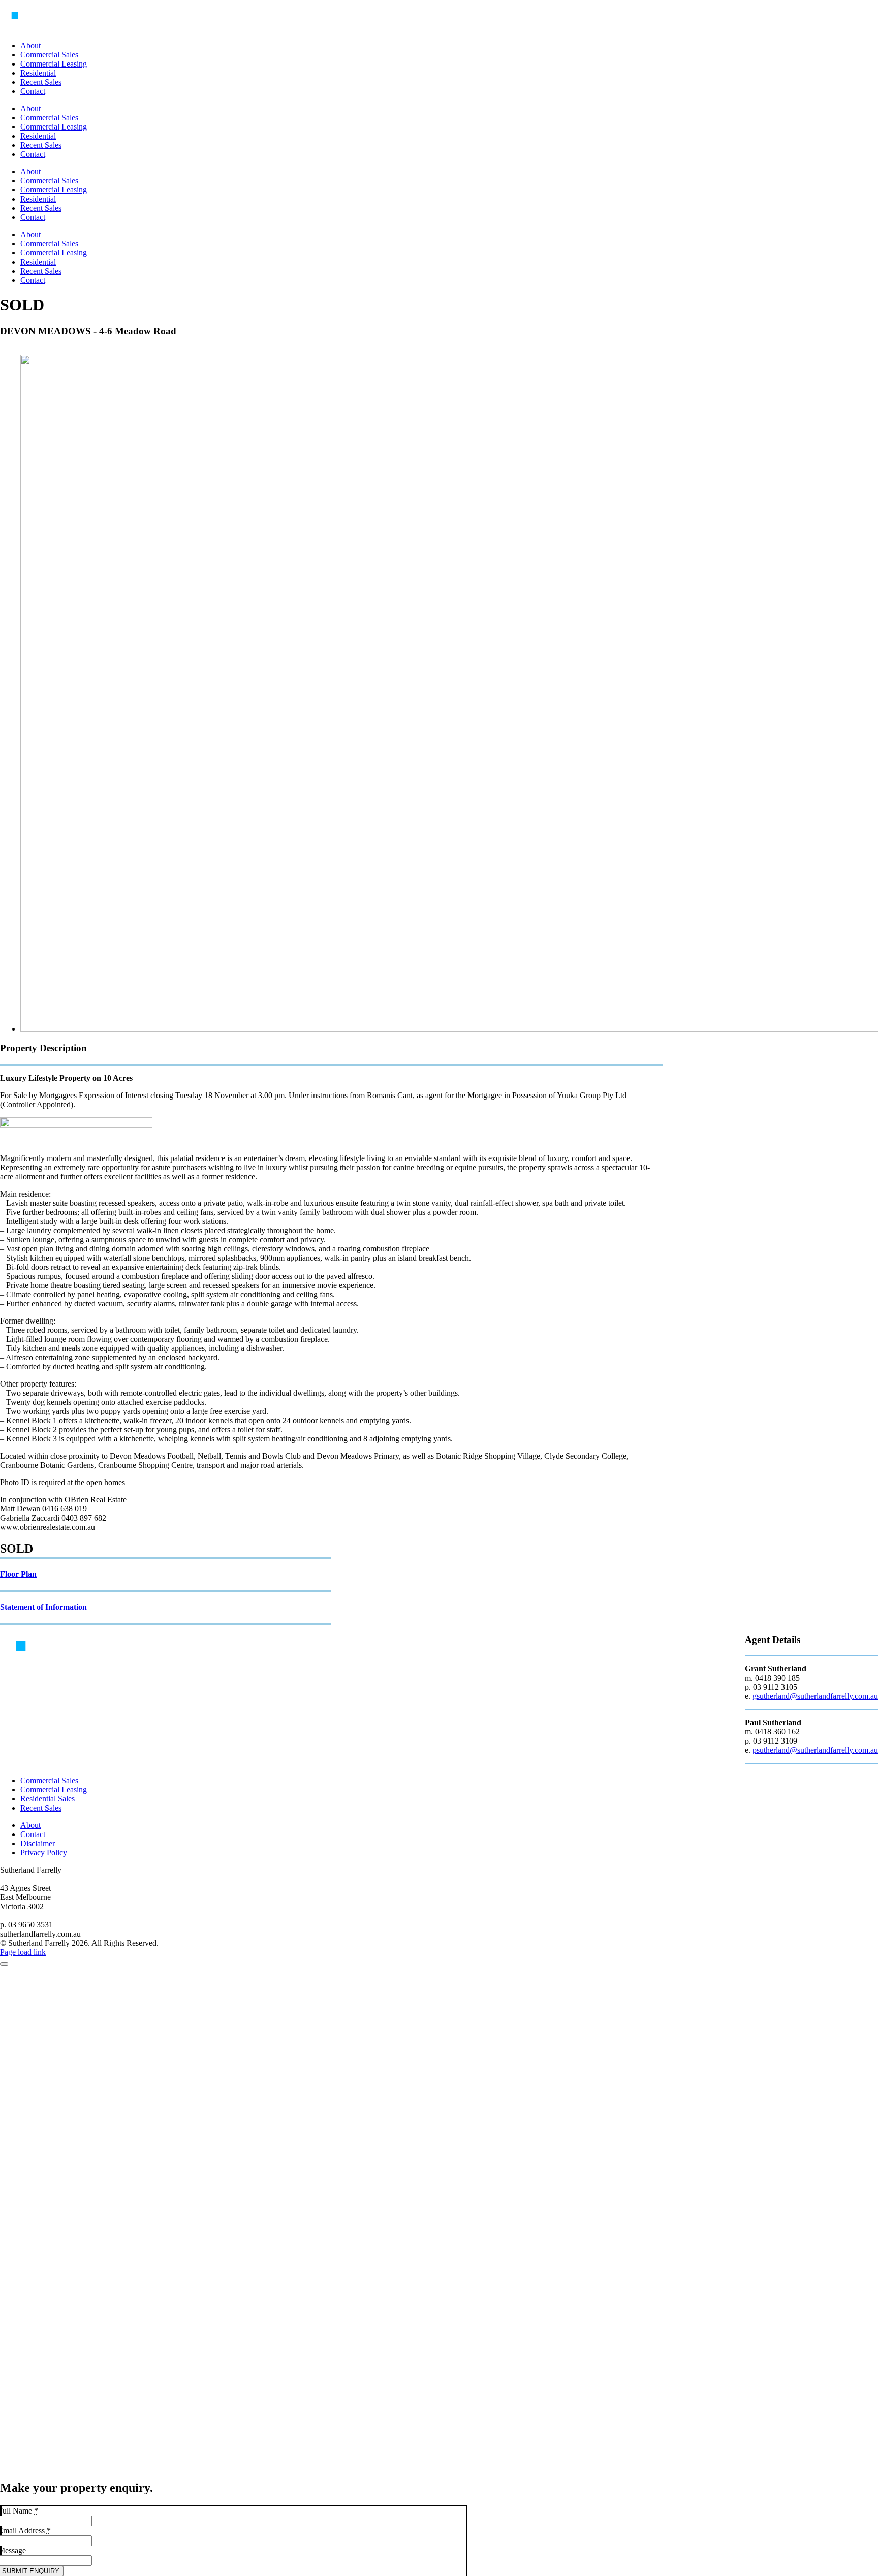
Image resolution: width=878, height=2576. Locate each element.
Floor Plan (18, 1574)
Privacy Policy (44, 1853)
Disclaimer (38, 1843)
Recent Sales (41, 1808)
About (30, 1825)
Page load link (23, 1952)
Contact (33, 1834)
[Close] (4, 1964)
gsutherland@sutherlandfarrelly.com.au (815, 1696)
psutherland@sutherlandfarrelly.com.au (815, 1750)
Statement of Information (43, 1607)
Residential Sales (48, 1799)
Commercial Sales (49, 1780)
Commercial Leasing (54, 1790)
